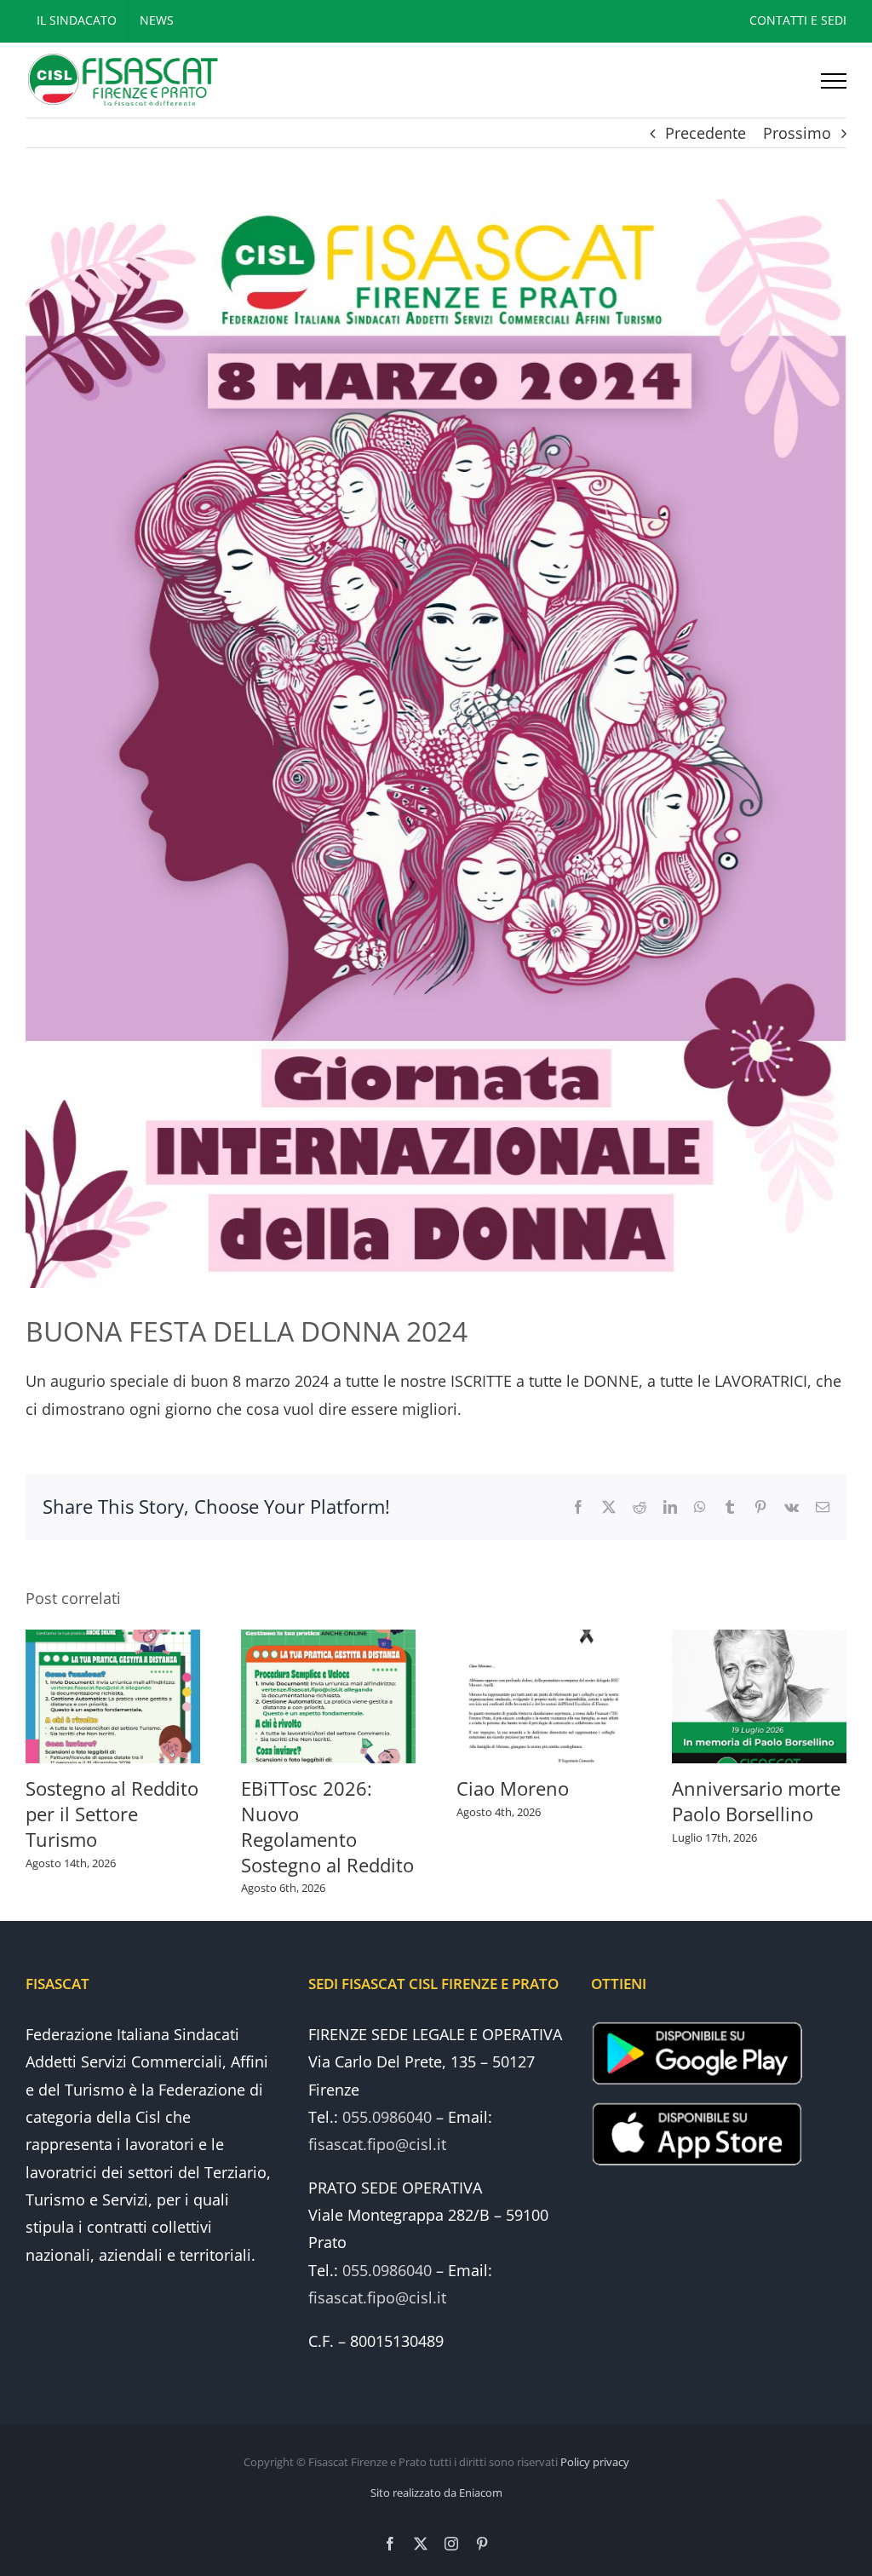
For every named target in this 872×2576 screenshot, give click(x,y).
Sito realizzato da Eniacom (436, 2493)
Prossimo (797, 133)
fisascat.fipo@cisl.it (377, 2144)
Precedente (706, 133)
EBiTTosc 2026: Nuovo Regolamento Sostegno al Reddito (327, 1826)
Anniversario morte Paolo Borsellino (756, 1801)
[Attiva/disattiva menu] (834, 81)
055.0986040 (387, 2117)
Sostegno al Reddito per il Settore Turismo (112, 1814)
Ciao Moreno (513, 1788)
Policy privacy (595, 2462)
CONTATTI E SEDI (798, 20)
